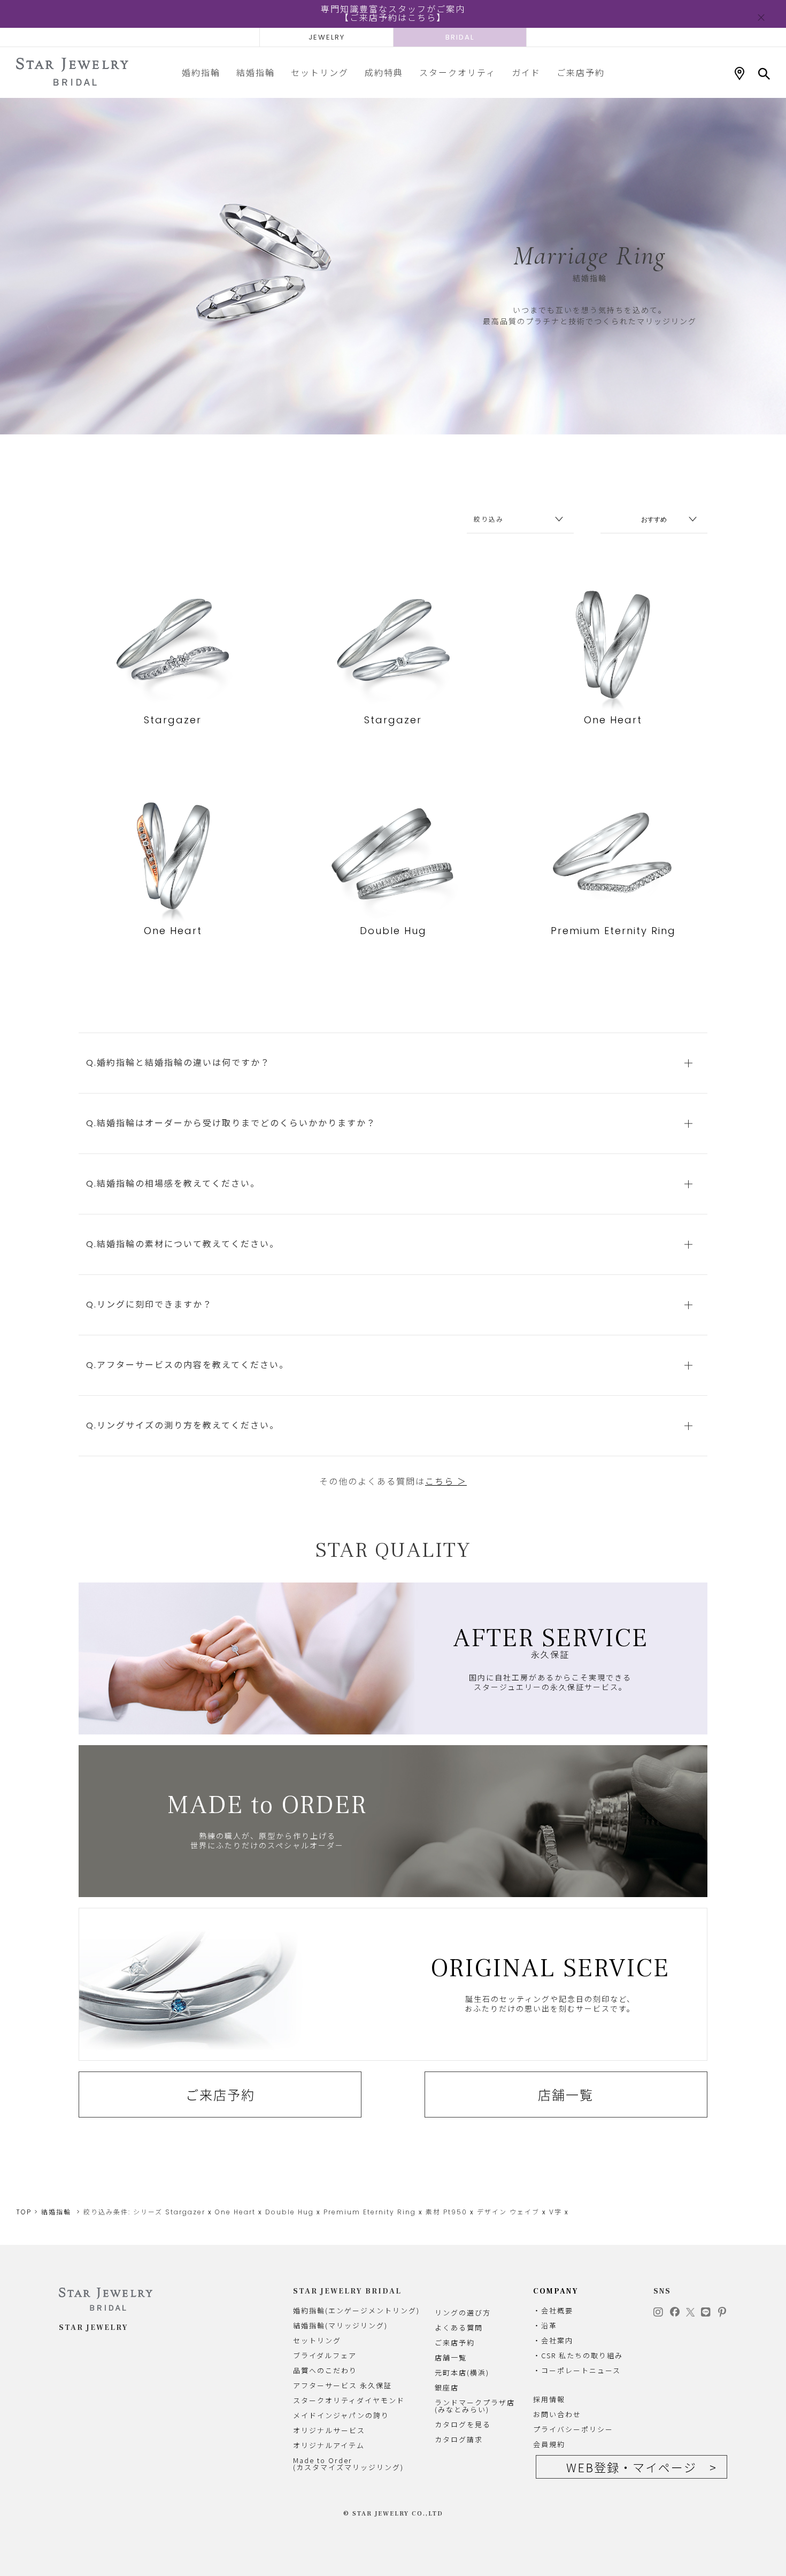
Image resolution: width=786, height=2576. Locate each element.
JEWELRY (327, 37)
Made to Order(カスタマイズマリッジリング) (348, 2464)
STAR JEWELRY (94, 2328)
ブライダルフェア (325, 2355)
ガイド (526, 72)
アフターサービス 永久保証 (342, 2385)
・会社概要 (553, 2310)
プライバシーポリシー (573, 2429)
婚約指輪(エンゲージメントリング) (356, 2310)
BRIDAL (460, 37)
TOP (24, 2212)
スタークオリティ (457, 72)
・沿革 (545, 2325)
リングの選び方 (463, 2313)
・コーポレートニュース (577, 2370)
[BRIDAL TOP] (72, 72)
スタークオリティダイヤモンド (349, 2400)
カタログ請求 (459, 2439)
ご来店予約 (581, 72)
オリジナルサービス (329, 2430)
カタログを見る (463, 2424)
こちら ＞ (446, 1482)
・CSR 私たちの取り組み (578, 2355)
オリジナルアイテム (329, 2445)
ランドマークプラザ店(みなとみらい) (475, 2406)
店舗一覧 (566, 2095)
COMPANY (556, 2291)
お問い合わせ (557, 2414)
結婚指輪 (256, 72)
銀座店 (447, 2387)
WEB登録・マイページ (631, 2467)
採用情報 (549, 2399)
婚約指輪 (201, 72)
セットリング (320, 72)
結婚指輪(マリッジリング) (340, 2325)
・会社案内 (553, 2340)
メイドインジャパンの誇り (341, 2415)
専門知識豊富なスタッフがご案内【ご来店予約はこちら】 (393, 14)
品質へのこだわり (325, 2370)
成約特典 (384, 72)
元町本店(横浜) (462, 2372)
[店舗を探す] (739, 74)
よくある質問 (459, 2327)
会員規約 (549, 2444)
